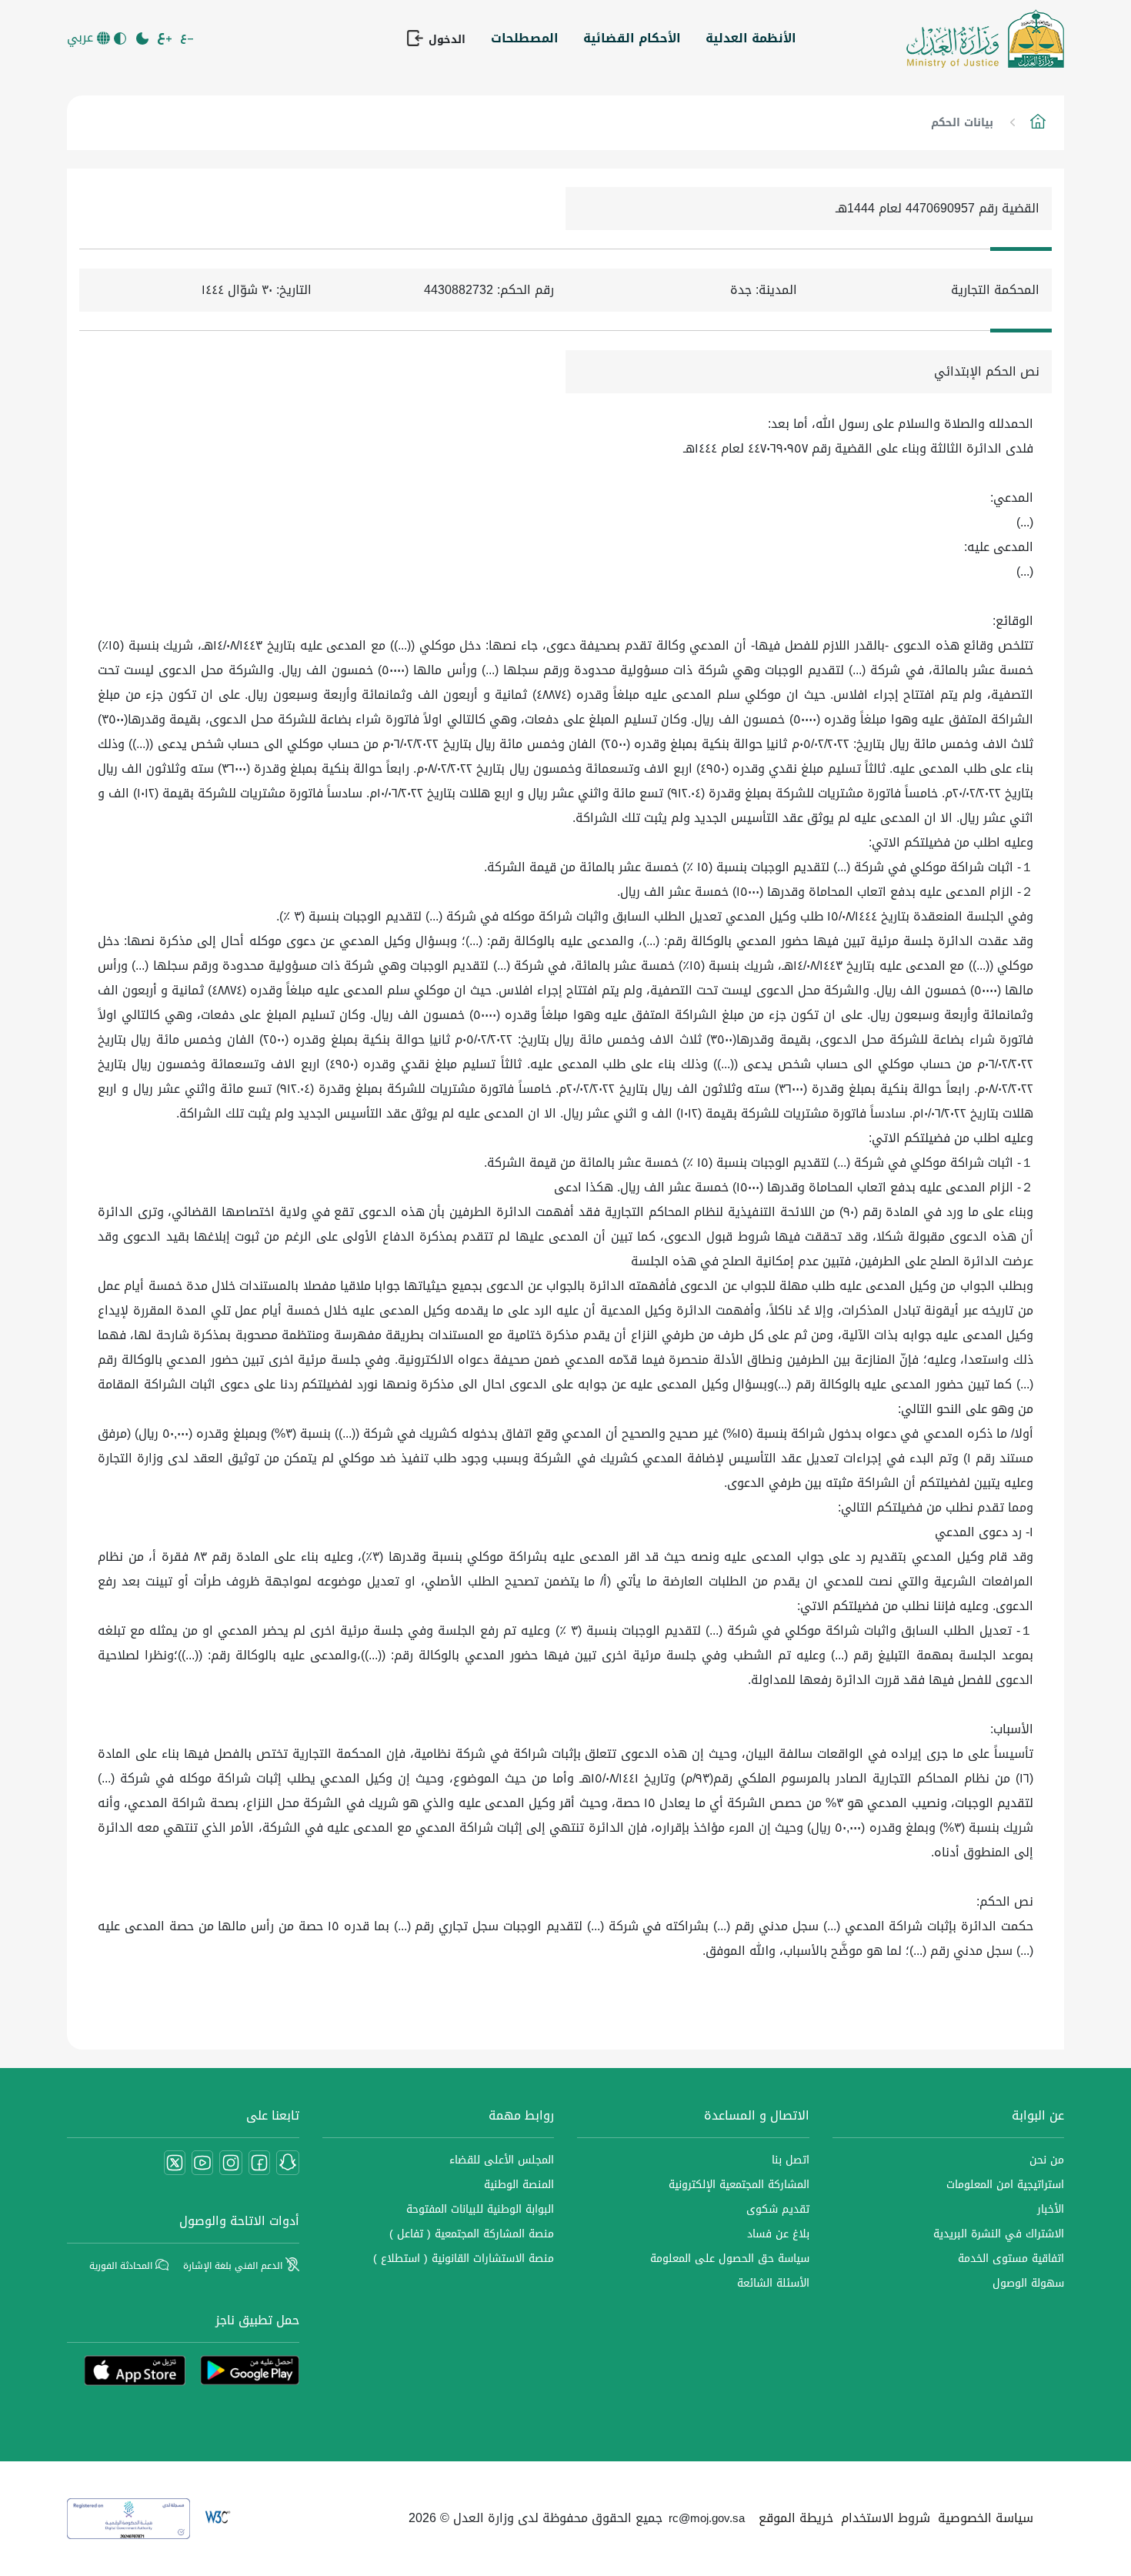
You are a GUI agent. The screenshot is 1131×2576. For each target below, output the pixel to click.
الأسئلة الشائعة (773, 2283)
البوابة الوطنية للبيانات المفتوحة (480, 2209)
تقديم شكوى (778, 2209)
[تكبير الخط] (166, 38)
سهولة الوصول (1028, 2283)
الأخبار (1051, 2209)
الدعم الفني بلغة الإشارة (234, 2266)
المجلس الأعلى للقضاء (502, 2160)
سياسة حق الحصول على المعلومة (730, 2259)
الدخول (445, 39)
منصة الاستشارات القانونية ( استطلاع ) (464, 2259)
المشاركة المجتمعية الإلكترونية (739, 2185)
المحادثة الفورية (122, 2266)
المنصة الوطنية (519, 2185)
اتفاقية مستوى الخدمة (1011, 2259)
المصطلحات (525, 38)
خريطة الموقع (796, 2518)
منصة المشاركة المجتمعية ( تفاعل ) (472, 2234)
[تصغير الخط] (188, 38)
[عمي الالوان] (121, 38)
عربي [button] (82, 38)
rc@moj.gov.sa (707, 2518)
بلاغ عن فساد (778, 2234)
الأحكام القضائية (632, 38)
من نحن (1047, 2160)
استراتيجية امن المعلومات (1005, 2185)
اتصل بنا (791, 2160)
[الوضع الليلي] (143, 38)
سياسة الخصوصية (986, 2518)
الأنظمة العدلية (751, 38)
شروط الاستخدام (886, 2518)
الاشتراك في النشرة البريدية (999, 2234)
